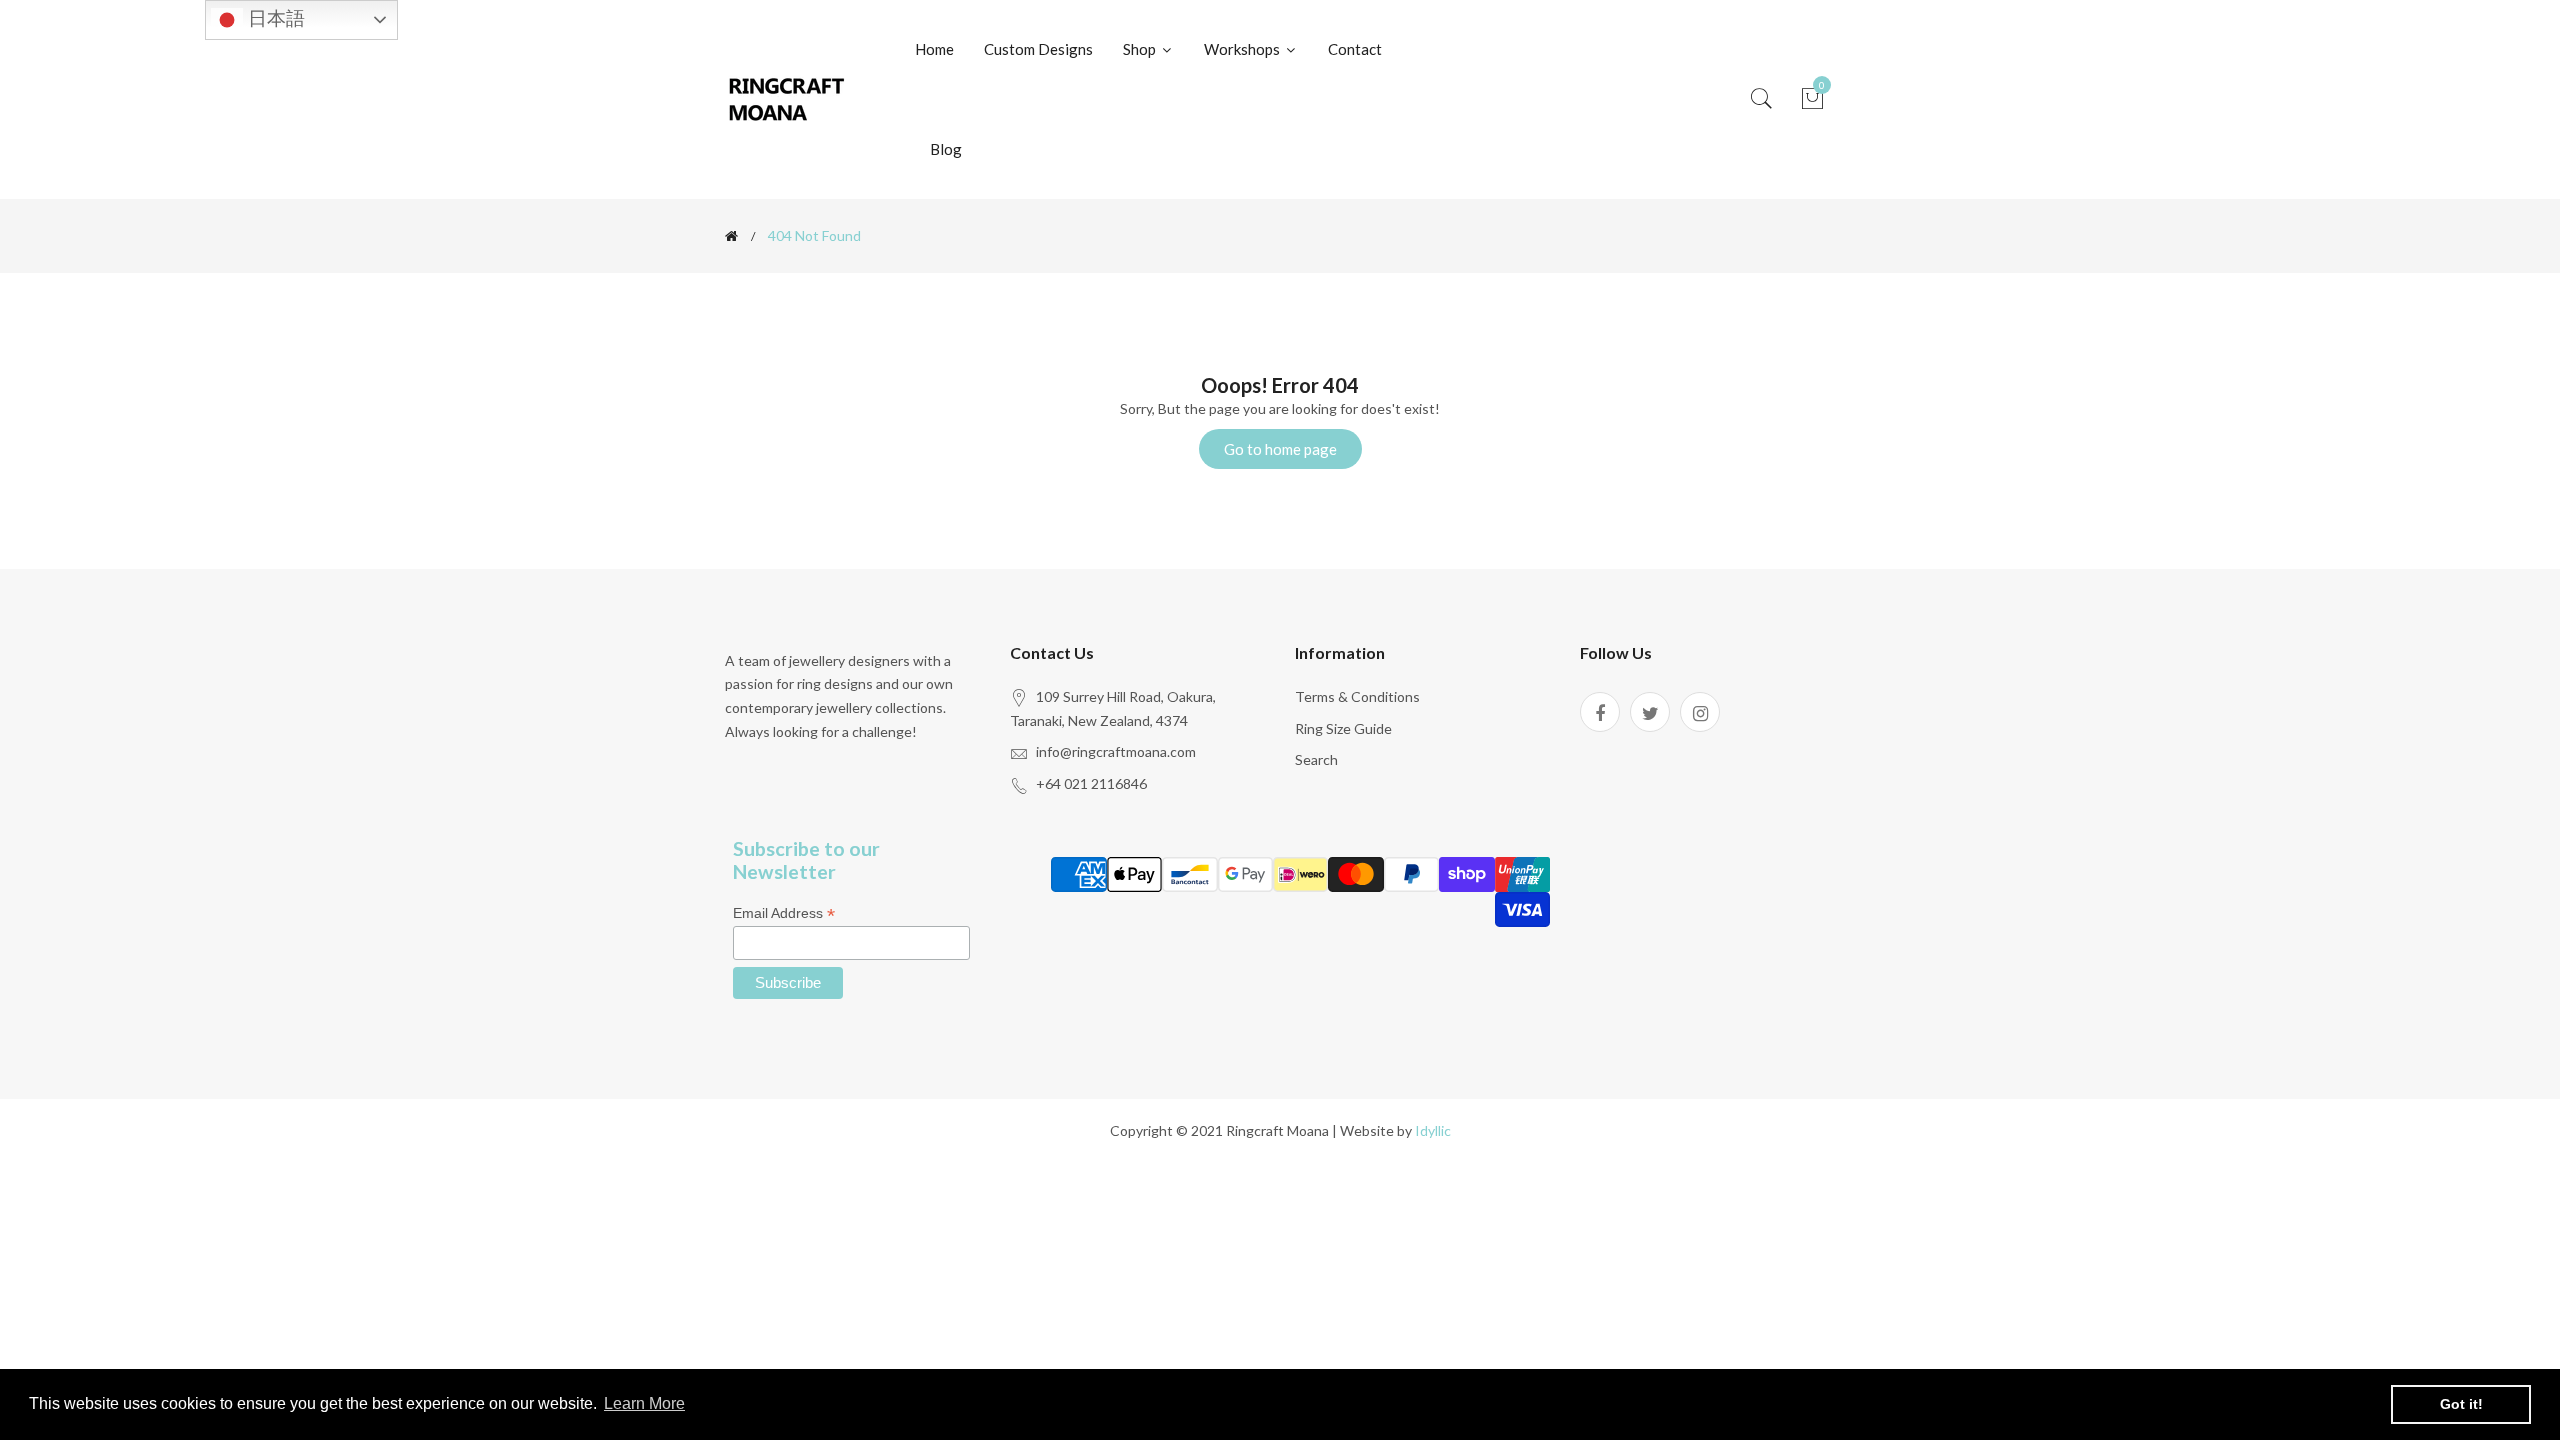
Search (1316, 759)
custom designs (1038, 49)
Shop (1141, 49)
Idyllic (1433, 1130)
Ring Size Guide (1343, 728)
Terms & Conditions (1357, 696)
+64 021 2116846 (1091, 783)
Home (934, 49)
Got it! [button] (2461, 1404)
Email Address (784, 913)
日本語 (274, 18)
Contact (1355, 49)
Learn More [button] (644, 1403)
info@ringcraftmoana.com (1116, 751)
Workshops (1243, 49)
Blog (946, 149)
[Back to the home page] (731, 236)
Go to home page (1280, 449)
